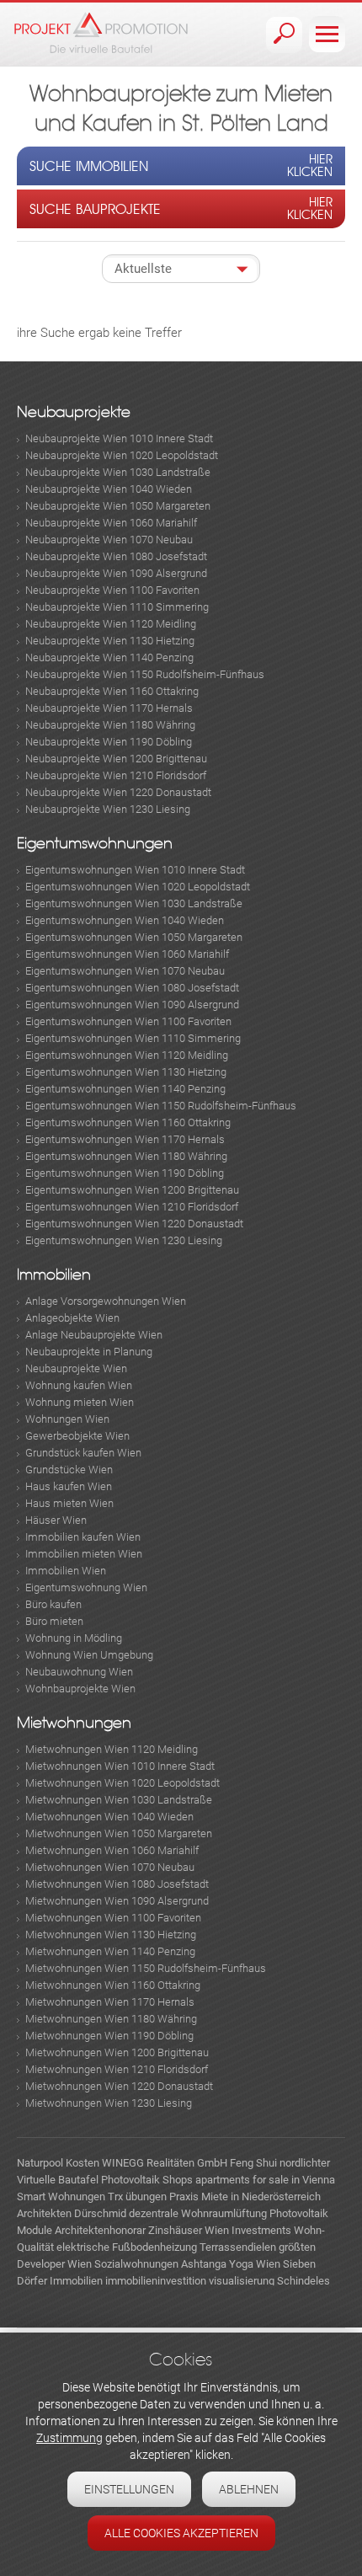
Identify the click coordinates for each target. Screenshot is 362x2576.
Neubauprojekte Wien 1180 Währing (110, 725)
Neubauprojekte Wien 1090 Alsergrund (116, 573)
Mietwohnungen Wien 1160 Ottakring (113, 1985)
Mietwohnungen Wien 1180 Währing (111, 2019)
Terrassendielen (238, 2247)
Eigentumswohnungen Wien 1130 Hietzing (126, 1072)
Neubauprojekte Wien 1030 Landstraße (118, 472)
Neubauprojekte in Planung (89, 1352)
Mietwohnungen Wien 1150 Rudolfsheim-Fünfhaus (146, 1968)
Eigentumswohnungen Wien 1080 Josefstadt (132, 988)
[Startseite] (101, 32)
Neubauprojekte (74, 412)
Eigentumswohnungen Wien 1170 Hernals (125, 1139)
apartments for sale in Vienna (265, 2180)
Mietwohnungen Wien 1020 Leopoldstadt (122, 1783)
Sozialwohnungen (136, 2264)
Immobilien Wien (66, 1571)
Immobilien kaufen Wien (83, 1537)
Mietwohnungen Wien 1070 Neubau (110, 1867)
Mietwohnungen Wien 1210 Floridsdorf (117, 2069)
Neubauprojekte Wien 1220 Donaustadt (118, 792)
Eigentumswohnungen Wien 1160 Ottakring (128, 1122)
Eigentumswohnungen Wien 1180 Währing (126, 1156)
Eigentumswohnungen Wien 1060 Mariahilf (127, 954)
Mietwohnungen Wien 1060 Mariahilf (112, 1850)
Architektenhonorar (100, 2230)
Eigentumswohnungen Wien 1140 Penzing (125, 1089)
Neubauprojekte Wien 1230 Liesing (108, 809)
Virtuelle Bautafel (58, 2180)
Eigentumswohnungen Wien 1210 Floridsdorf (132, 1207)
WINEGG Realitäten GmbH (165, 2163)
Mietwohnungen (74, 1723)
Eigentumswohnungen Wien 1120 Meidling (127, 1055)
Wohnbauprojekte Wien (80, 1689)
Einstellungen (129, 2489)
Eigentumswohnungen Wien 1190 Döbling (125, 1173)
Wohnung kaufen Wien (79, 1385)
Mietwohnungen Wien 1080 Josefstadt (117, 1884)
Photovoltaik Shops (147, 2180)
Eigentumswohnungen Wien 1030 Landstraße (134, 903)
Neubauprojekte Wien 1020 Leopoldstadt (122, 455)
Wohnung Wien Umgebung (89, 1655)
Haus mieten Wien (69, 1503)
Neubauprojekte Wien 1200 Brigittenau (116, 759)
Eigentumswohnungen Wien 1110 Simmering (133, 1038)
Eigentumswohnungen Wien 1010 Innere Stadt (135, 870)
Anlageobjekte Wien (72, 1318)
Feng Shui (253, 2163)
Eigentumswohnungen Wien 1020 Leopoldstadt (138, 887)
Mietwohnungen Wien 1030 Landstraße (119, 1800)
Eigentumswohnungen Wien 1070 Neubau (125, 971)
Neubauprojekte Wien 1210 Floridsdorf (116, 775)
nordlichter (305, 2163)
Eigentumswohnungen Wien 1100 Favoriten (128, 1021)
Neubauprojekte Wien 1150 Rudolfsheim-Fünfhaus (145, 674)
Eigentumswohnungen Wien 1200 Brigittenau (132, 1190)
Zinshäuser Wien (189, 2230)
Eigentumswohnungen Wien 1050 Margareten (134, 937)
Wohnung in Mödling (74, 1638)
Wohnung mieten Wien (80, 1402)
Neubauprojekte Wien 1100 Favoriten (112, 590)
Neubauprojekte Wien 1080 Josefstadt (116, 556)
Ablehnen (249, 2489)
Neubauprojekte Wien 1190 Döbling (109, 742)
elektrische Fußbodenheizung (127, 2247)
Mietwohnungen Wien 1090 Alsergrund (117, 1901)
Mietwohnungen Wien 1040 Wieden (109, 1817)
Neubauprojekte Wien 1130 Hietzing (110, 641)
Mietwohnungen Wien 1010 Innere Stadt (120, 1766)
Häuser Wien (56, 1520)
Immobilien (54, 1275)
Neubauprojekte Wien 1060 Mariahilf (111, 523)
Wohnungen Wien (67, 1419)
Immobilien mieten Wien (84, 1554)
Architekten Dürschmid (72, 2213)
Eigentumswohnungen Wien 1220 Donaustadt (134, 1224)
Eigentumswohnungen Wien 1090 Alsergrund (132, 1005)
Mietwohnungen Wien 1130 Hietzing (111, 1935)
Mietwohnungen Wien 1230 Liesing (109, 2103)
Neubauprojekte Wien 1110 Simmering (117, 607)
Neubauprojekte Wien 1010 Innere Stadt (119, 438)
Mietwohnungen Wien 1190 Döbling (109, 2036)
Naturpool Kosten (58, 2163)
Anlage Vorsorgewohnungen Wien (106, 1301)
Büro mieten (54, 1621)
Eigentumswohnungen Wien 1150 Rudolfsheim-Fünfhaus (161, 1106)
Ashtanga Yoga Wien (231, 2264)
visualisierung (242, 2281)
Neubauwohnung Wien (79, 1672)
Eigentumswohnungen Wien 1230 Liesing (124, 1240)
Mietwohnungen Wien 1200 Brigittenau (117, 2052)
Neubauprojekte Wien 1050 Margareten (118, 506)
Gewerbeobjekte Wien (77, 1436)
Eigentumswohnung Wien (86, 1587)
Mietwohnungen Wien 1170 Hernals (110, 2002)
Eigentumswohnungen (95, 844)
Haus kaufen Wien (69, 1486)
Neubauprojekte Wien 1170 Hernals (109, 708)
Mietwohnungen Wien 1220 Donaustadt (119, 2086)
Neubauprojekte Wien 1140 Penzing (109, 657)
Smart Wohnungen (61, 2197)
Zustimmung (69, 2438)
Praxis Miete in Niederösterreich (245, 2197)
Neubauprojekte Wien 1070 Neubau (109, 540)
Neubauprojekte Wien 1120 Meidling (111, 624)
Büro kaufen (53, 1604)
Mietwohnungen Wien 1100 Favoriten (113, 1918)
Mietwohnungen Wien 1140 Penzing (110, 1951)
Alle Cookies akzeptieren (181, 2533)
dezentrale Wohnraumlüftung (198, 2213)
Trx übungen (137, 2197)
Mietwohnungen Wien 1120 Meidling (112, 1749)
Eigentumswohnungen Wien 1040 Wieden (125, 920)
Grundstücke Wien (69, 1470)
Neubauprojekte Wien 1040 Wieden (109, 489)
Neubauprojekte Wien (76, 1368)
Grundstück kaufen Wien (83, 1453)
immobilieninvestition (156, 2281)
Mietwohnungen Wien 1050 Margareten (119, 1833)
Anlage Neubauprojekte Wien (94, 1335)
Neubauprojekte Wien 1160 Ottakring (112, 691)
